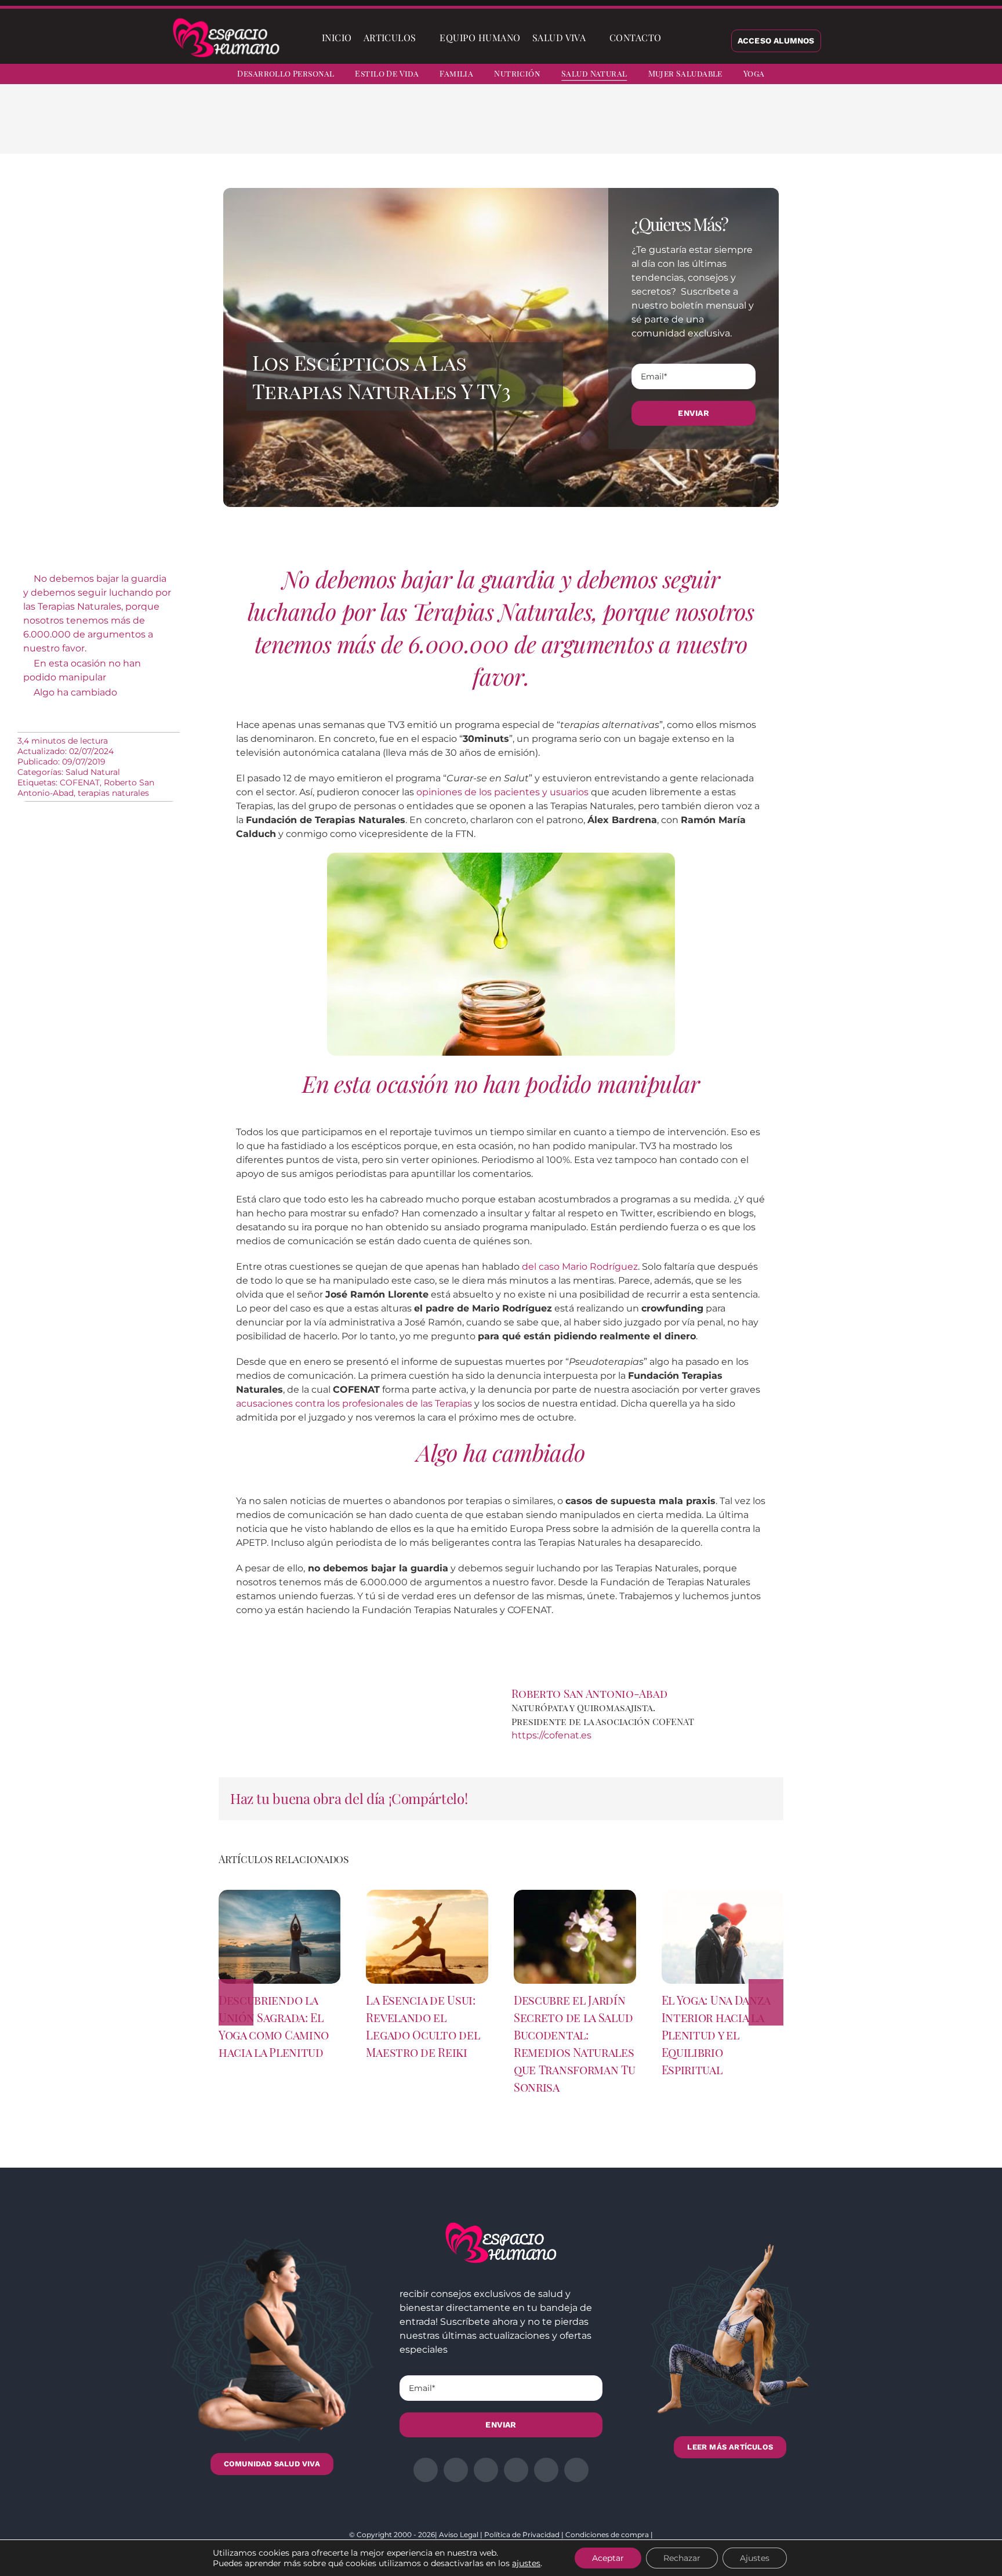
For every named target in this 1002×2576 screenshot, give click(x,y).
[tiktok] (980, 75)
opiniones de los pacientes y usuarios (502, 792)
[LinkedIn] (687, 128)
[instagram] (917, 75)
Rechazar (682, 2558)
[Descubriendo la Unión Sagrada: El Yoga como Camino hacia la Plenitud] (280, 1895)
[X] (668, 128)
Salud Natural (93, 772)
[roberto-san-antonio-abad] (738, 1690)
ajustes (526, 2563)
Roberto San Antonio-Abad (589, 1693)
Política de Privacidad (522, 2535)
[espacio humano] (226, 20)
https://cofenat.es (551, 1735)
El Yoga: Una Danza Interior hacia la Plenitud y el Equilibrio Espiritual (716, 2035)
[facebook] (876, 75)
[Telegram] (724, 128)
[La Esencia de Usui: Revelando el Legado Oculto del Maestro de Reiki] (427, 1895)
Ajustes (755, 2558)
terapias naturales (113, 793)
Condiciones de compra (607, 2535)
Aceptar (608, 2558)
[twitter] (896, 75)
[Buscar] (677, 38)
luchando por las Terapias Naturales (420, 611)
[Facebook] (649, 128)
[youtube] (959, 75)
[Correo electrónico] (742, 128)
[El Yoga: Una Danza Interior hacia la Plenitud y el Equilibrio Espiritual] (723, 1895)
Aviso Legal (459, 2535)
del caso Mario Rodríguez (580, 1267)
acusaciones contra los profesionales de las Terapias (354, 1403)
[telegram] (938, 75)
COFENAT (80, 782)
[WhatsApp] (705, 128)
